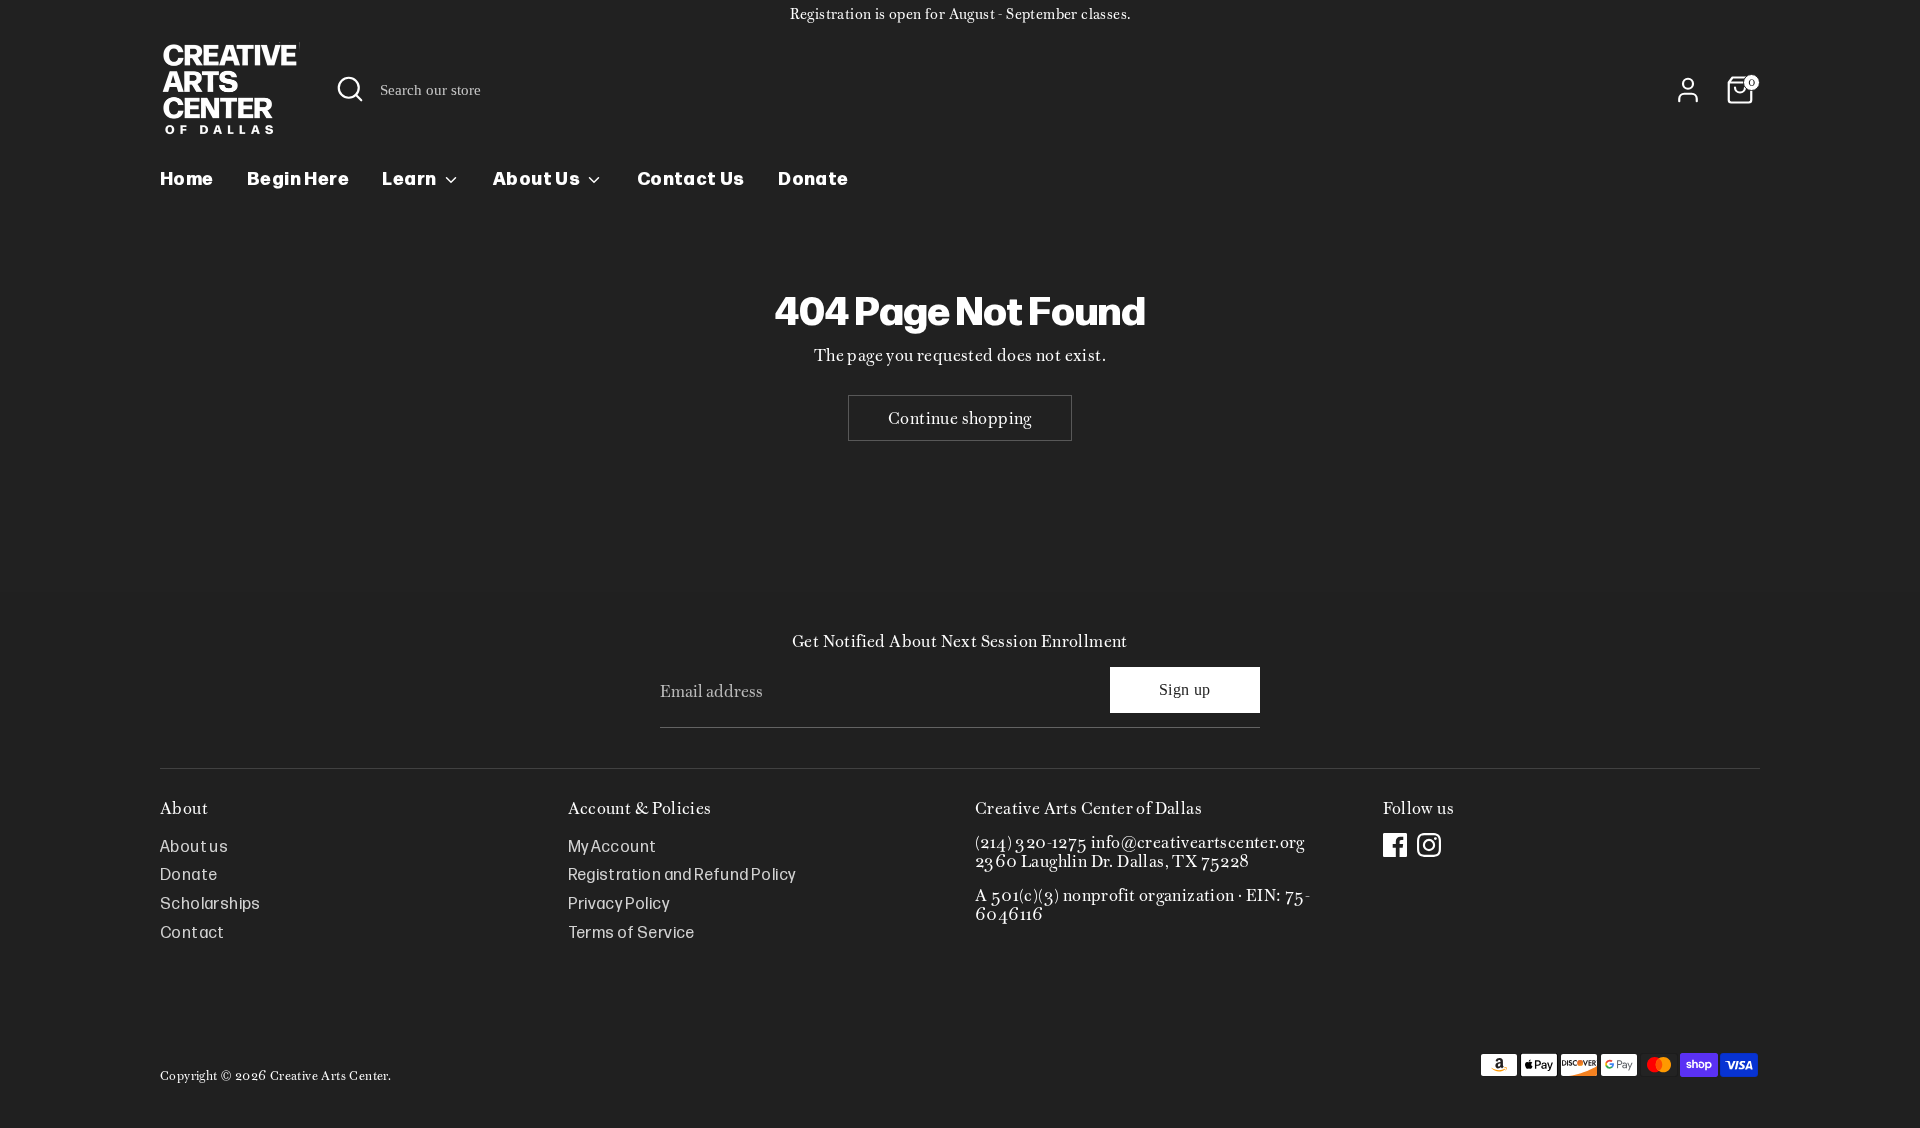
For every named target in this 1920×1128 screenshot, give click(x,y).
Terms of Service (631, 933)
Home (187, 179)
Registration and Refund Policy (682, 875)
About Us (538, 179)
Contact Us (691, 179)
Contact (192, 933)
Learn (410, 179)
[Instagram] (1429, 845)
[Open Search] (350, 89)
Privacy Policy (619, 904)
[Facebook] (1395, 845)
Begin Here (298, 179)
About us (194, 847)
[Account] (1688, 90)
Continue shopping (960, 418)
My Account (612, 847)
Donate (813, 179)
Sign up (1185, 689)
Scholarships (210, 904)
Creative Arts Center (329, 1075)
